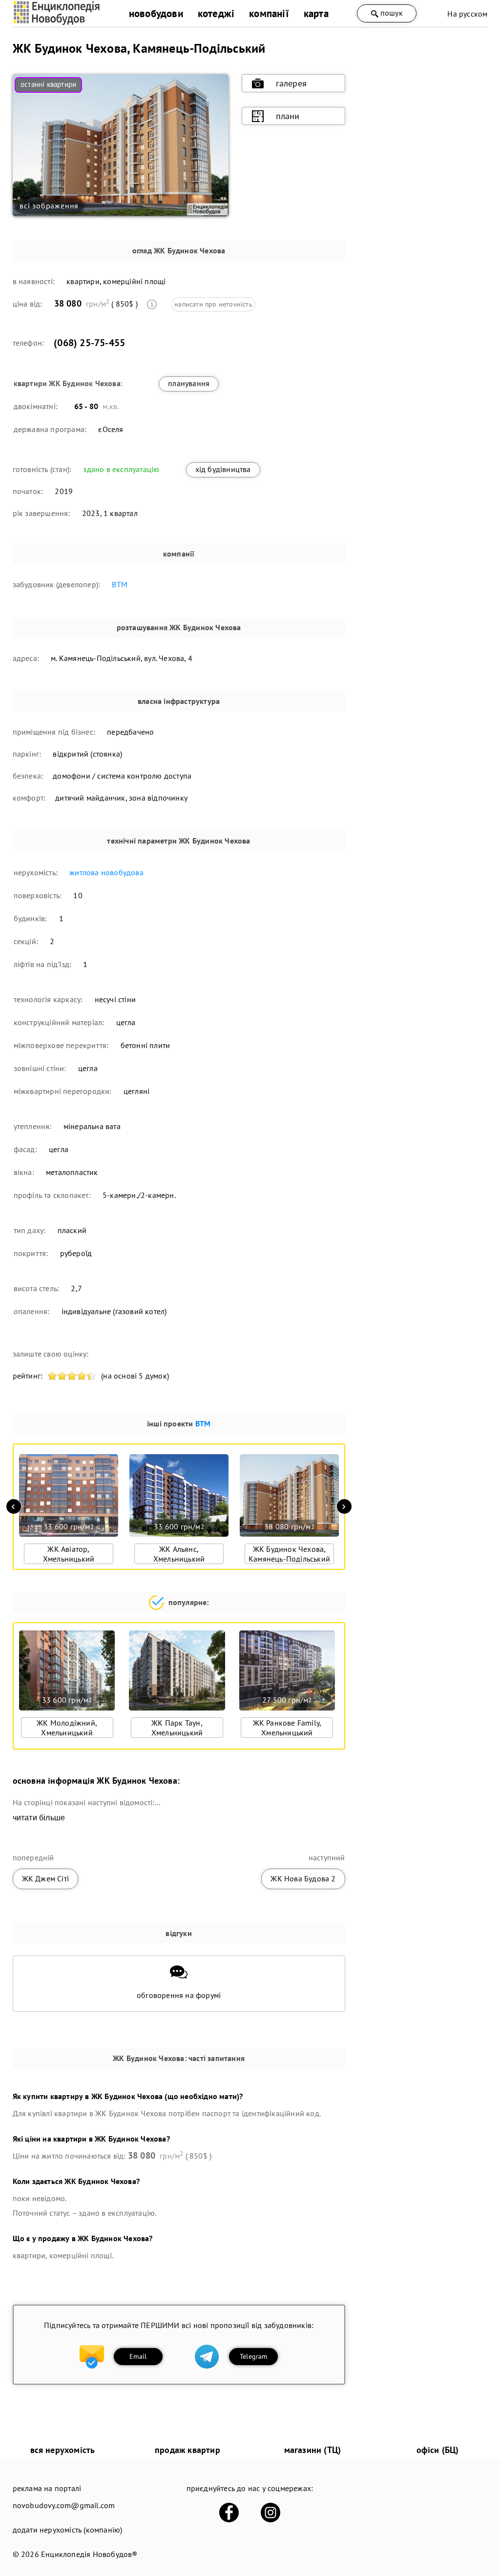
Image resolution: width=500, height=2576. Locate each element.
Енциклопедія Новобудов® (89, 2554)
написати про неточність (213, 304)
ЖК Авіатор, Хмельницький (69, 1554)
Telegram (254, 2356)
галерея (291, 83)
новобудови (156, 13)
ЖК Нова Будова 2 (303, 1878)
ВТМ (120, 584)
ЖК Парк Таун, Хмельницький (177, 1728)
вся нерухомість (63, 2450)
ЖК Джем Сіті (45, 1878)
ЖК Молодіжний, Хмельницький (67, 1728)
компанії (269, 13)
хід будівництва (223, 469)
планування (189, 383)
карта (316, 13)
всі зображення (49, 206)
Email (138, 2356)
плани (288, 116)
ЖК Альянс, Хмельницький (179, 1554)
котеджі (216, 13)
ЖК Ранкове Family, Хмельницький (287, 1728)
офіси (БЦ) (438, 2450)
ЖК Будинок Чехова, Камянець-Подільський (289, 1554)
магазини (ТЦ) (313, 2450)
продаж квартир (187, 2450)
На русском (467, 14)
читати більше (39, 1818)
